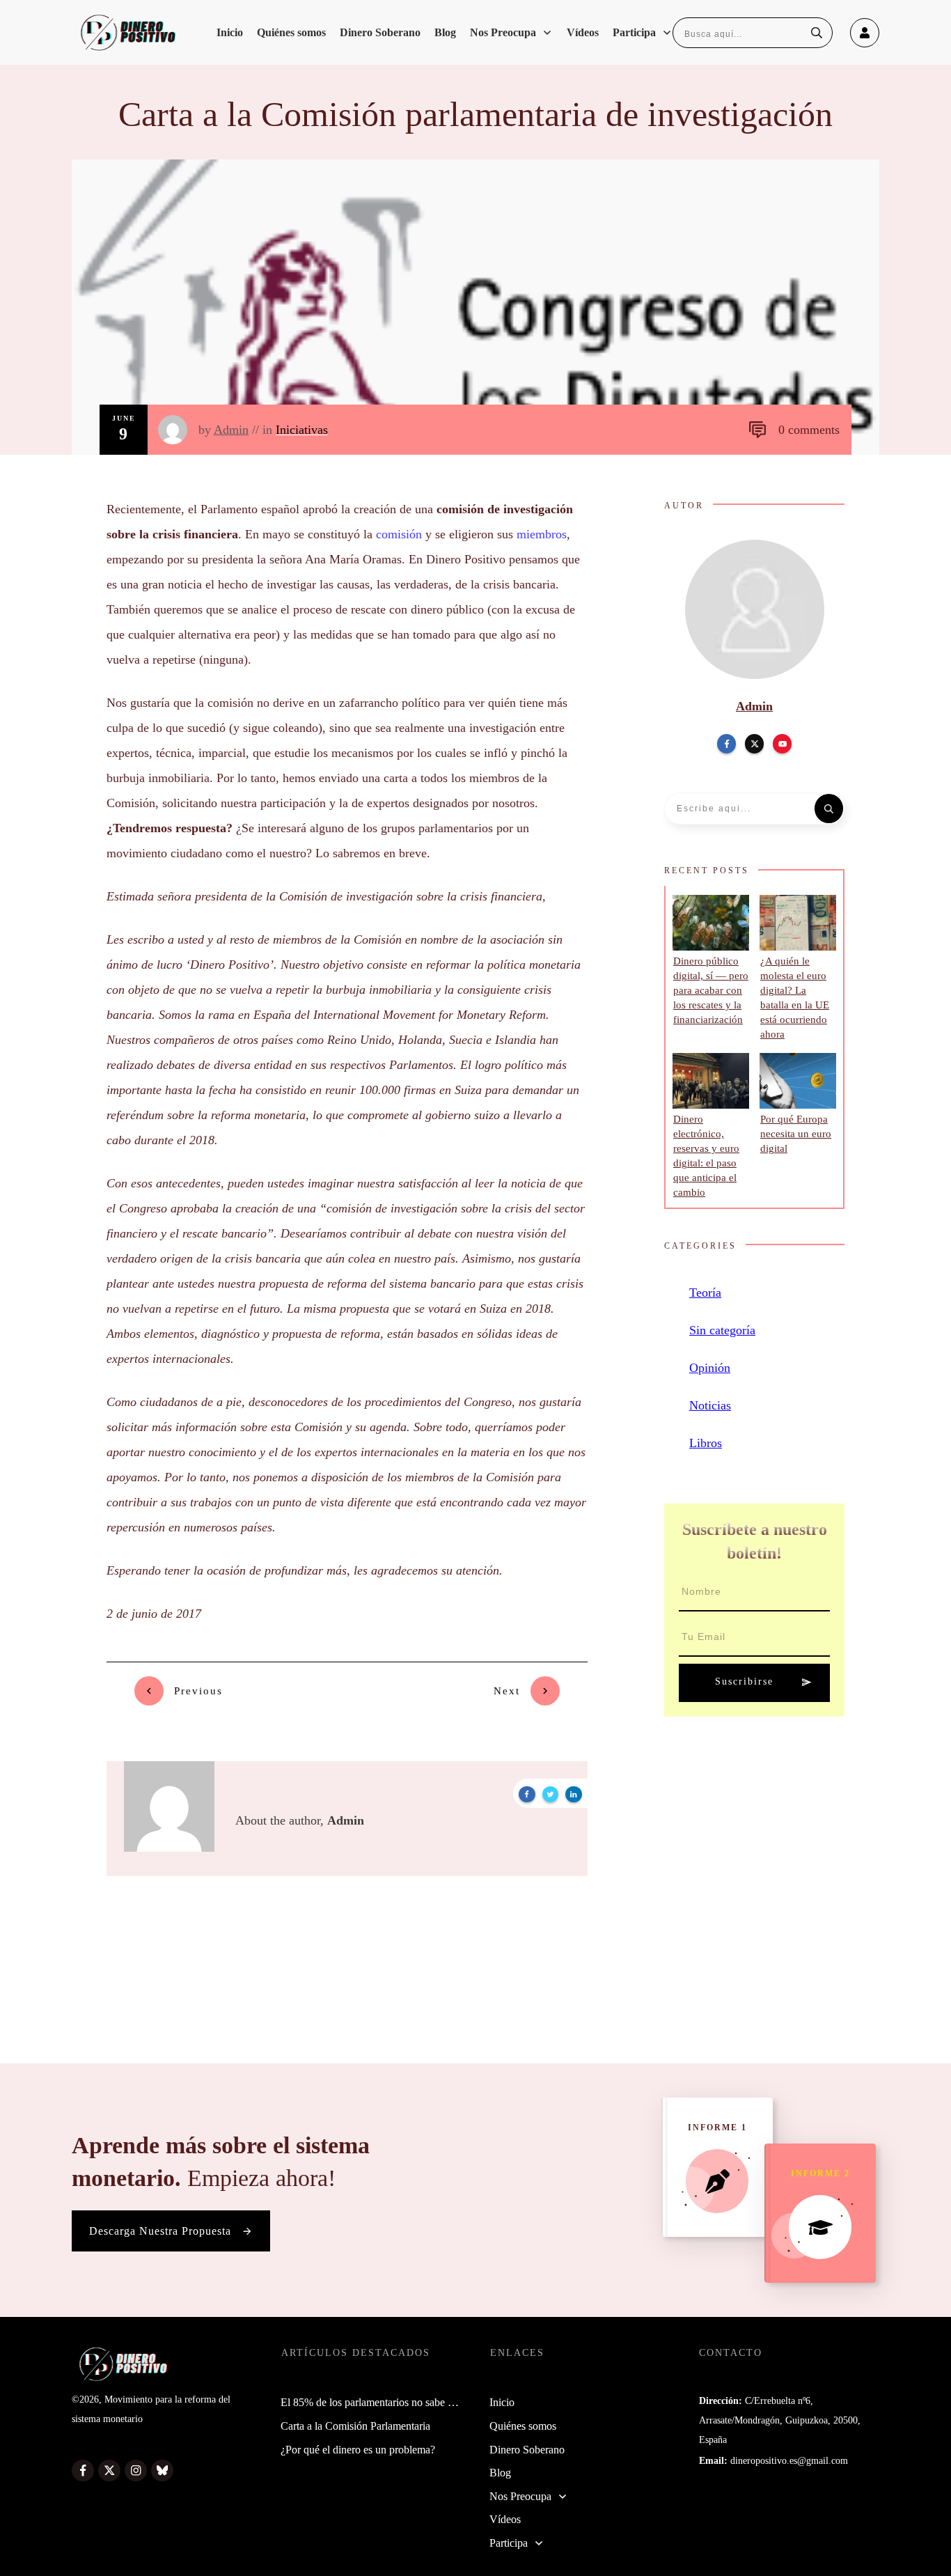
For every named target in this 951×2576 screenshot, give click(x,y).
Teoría (705, 1293)
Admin (231, 430)
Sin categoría (722, 1330)
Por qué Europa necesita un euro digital (796, 1134)
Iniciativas (302, 430)
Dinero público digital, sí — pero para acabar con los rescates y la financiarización (711, 990)
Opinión (710, 1368)
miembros (542, 534)
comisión (399, 534)
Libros (706, 1443)
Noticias (710, 1405)
